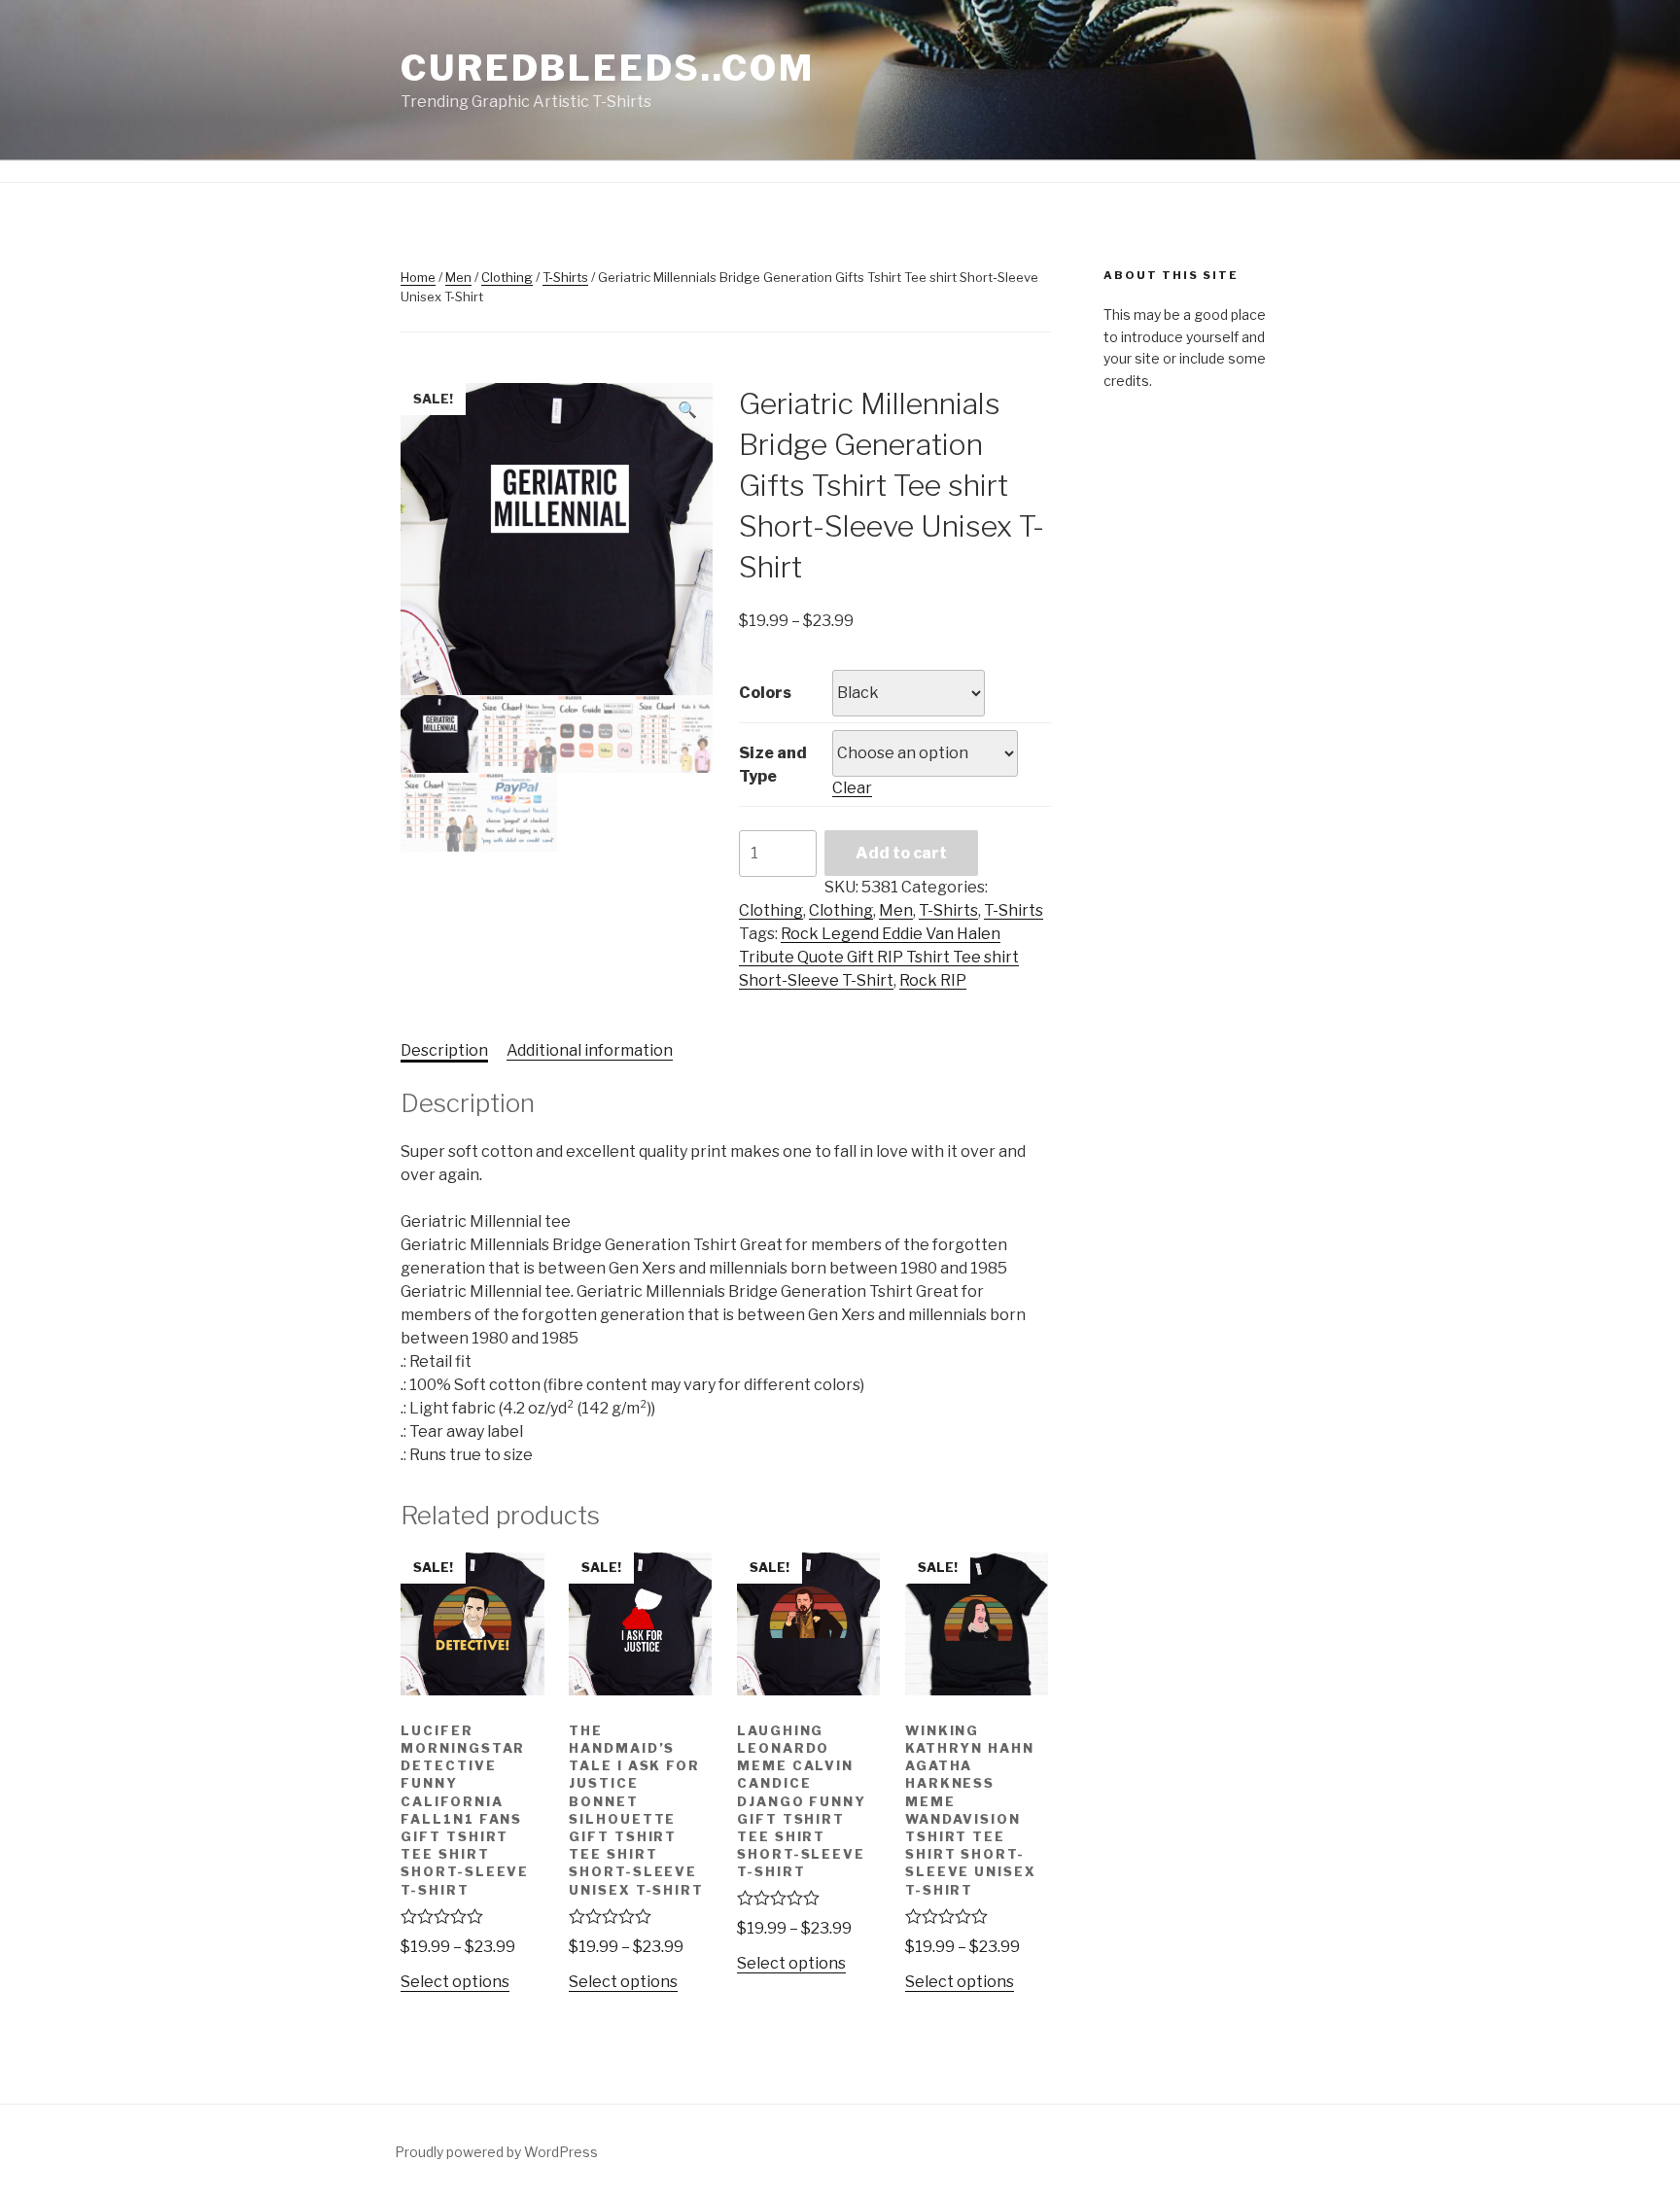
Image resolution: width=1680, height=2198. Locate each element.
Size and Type (773, 765)
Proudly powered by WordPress (496, 2152)
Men (458, 277)
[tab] (444, 1051)
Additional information (590, 1050)
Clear (852, 788)
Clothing (507, 277)
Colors (765, 693)
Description (444, 1050)
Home (418, 277)
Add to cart (901, 853)
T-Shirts (565, 277)
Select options (455, 1982)
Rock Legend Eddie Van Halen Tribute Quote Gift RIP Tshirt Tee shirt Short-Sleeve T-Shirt (879, 957)
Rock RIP (933, 980)
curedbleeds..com (608, 68)
